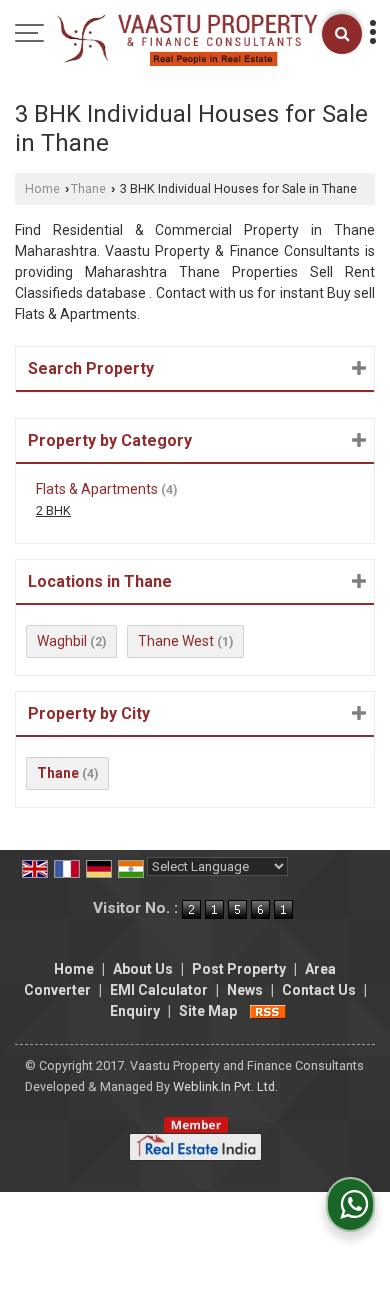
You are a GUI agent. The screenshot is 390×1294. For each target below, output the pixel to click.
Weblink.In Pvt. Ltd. (225, 1086)
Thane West (176, 641)
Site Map (208, 1011)
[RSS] (268, 1011)
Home (42, 188)
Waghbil (62, 641)
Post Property (239, 969)
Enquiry (135, 1011)
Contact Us (319, 990)
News (245, 990)
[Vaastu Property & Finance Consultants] (183, 39)
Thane (88, 188)
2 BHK (53, 510)
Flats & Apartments (97, 489)
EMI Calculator (159, 990)
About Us (143, 969)
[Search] (342, 34)
